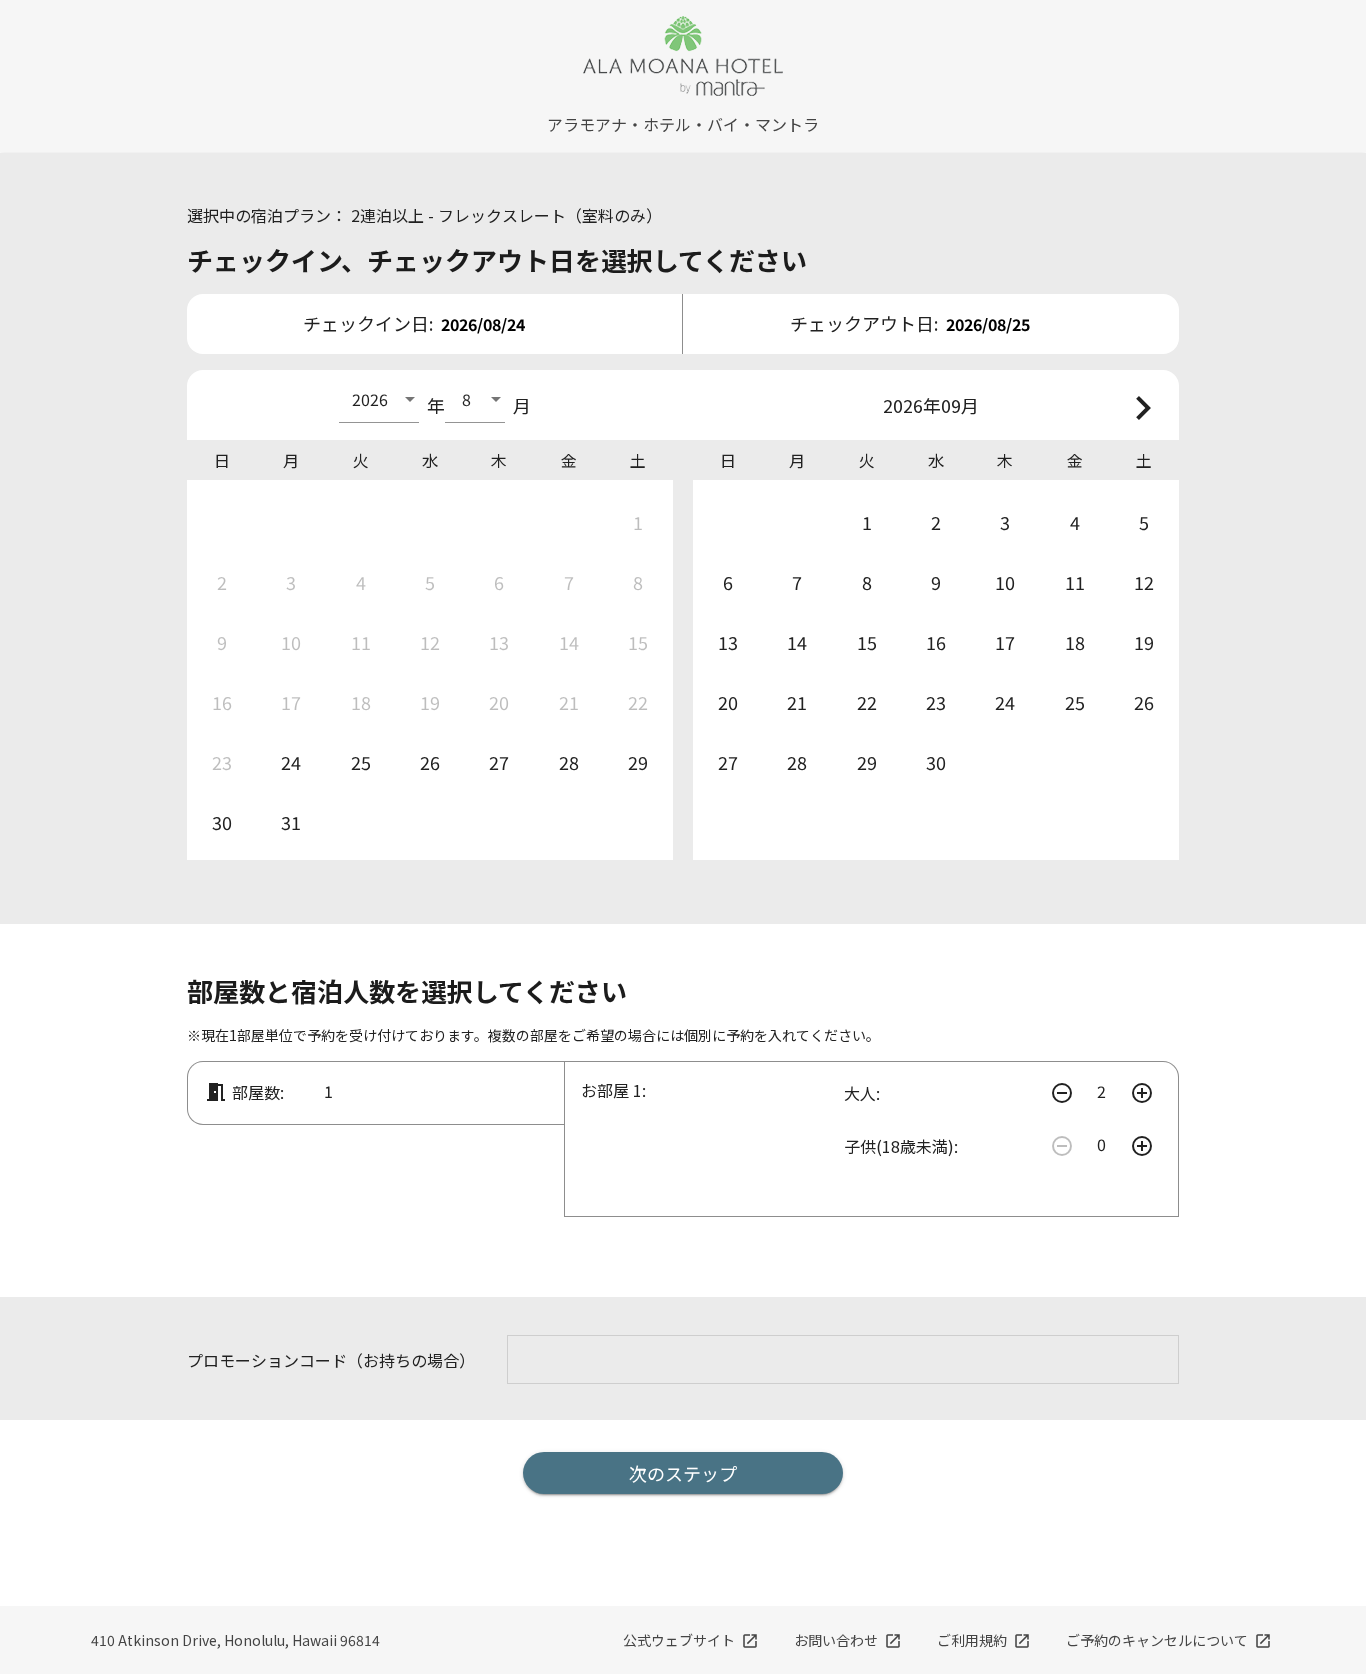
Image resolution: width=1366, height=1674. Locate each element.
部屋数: (244, 1092)
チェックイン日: (368, 323)
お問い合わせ (848, 1640)
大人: (862, 1093)
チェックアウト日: (864, 323)
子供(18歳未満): (901, 1146)
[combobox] (379, 399)
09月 (960, 405)
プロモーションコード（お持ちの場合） (331, 1360)
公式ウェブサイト (691, 1640)
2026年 (912, 405)
